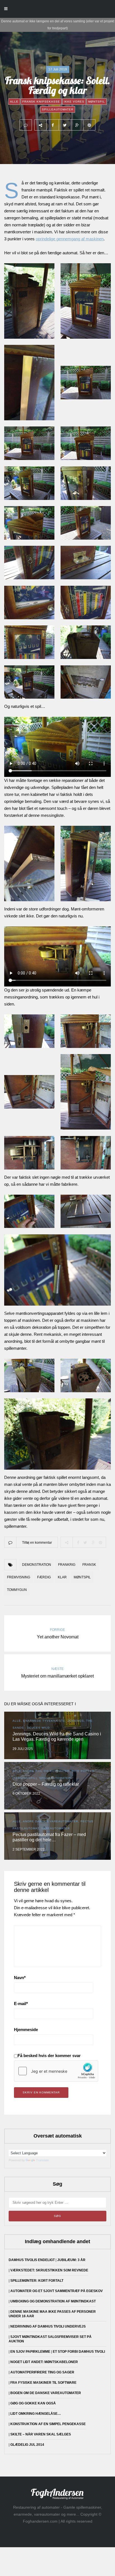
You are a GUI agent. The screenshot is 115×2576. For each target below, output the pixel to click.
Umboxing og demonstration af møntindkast (53, 2301)
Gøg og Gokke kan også (33, 2403)
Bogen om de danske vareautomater (46, 2393)
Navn (20, 1978)
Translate (42, 2160)
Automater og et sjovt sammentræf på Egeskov (57, 2291)
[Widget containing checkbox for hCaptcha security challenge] (56, 2071)
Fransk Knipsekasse (41, 102)
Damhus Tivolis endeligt (32, 2260)
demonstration (37, 1565)
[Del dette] (52, 125)
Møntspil (97, 102)
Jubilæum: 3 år (71, 2260)
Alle (14, 102)
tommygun (17, 1590)
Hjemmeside (26, 2030)
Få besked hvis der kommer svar (49, 2056)
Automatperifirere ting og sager (42, 2372)
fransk (89, 1565)
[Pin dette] (89, 125)
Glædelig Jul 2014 (27, 2445)
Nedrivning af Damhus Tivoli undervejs (48, 2326)
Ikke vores (74, 102)
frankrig (67, 1565)
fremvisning (19, 1577)
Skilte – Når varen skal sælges (41, 2434)
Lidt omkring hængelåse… (36, 2414)
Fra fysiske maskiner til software (43, 2383)
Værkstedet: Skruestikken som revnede (49, 2270)
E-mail (21, 2004)
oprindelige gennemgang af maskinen (70, 239)
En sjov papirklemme (30, 2352)
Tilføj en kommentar (37, 1543)
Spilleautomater (58, 109)
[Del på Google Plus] (77, 125)
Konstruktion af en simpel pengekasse (48, 2424)
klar (62, 1577)
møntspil (82, 1577)
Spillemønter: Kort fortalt (37, 2281)
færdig (44, 1577)
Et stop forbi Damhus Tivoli (79, 2352)
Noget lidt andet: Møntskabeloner (44, 2362)
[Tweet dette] (65, 125)
